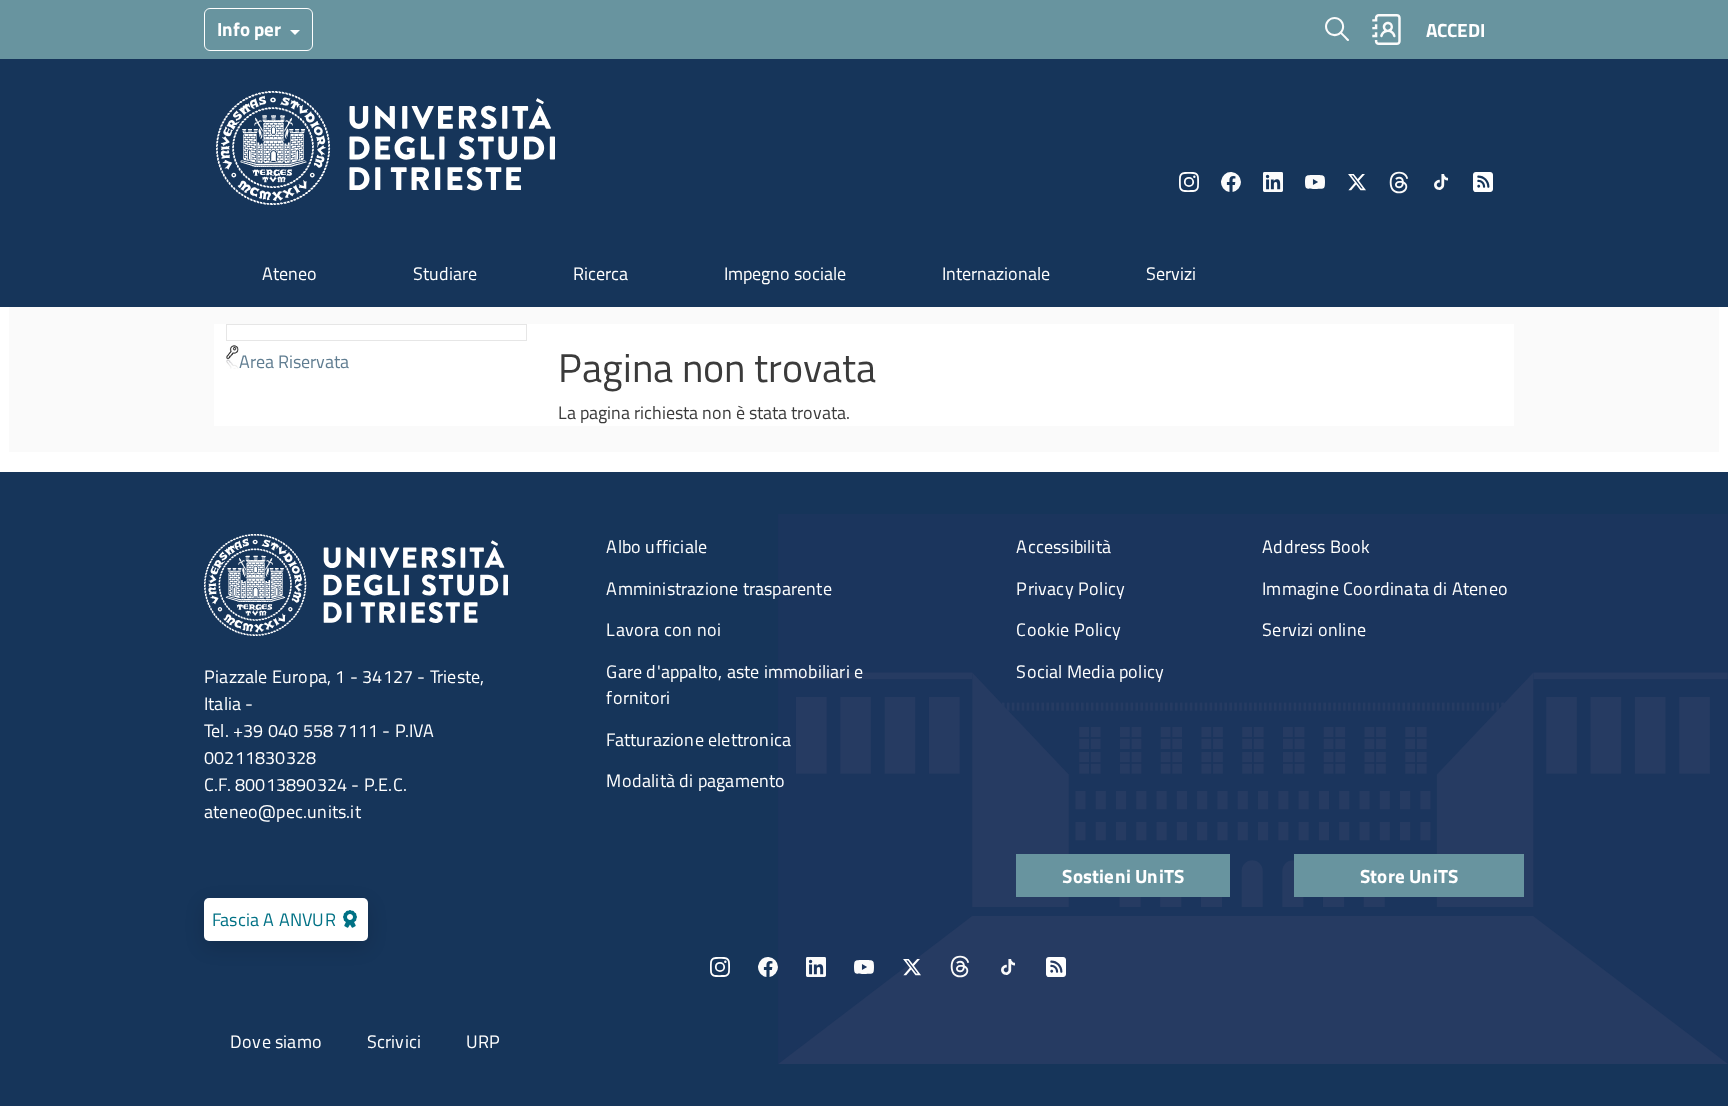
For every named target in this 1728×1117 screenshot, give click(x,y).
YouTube (1315, 182)
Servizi (1171, 273)
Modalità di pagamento (695, 780)
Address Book (1316, 546)
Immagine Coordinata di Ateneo (1385, 588)
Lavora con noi (663, 629)
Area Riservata (294, 361)
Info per (251, 28)
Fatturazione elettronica (698, 739)
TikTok (1008, 967)
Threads (1399, 182)
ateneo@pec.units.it (282, 811)
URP (483, 1041)
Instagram (1189, 182)
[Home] (385, 153)
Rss (1483, 182)
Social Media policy (1090, 671)
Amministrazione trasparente (718, 588)
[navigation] (376, 351)
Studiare (445, 273)
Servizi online (1314, 629)
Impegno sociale (785, 273)
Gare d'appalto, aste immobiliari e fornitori (734, 684)
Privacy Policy (1070, 588)
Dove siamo (276, 1041)
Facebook (1231, 182)
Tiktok (1441, 182)
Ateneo (289, 273)
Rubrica (1386, 29)
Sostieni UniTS (1123, 875)
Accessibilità (1063, 546)
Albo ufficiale (656, 546)
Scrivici (394, 1041)
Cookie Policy (1068, 629)
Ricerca (600, 273)
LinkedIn (1273, 182)
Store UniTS (1409, 875)
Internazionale (996, 273)
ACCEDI (1455, 29)
